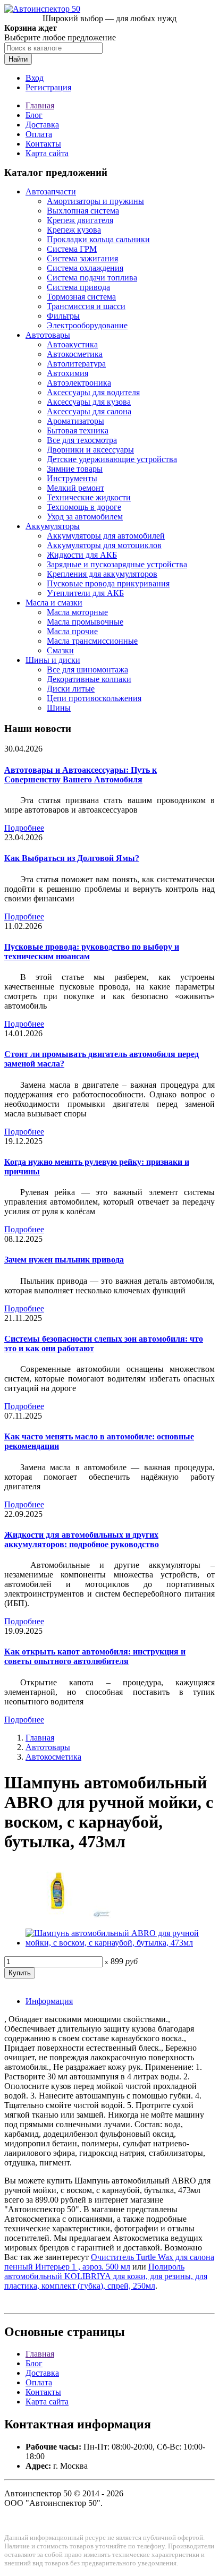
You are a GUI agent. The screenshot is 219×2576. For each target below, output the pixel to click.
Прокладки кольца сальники (98, 239)
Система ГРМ (72, 249)
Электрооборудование (87, 325)
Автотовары (48, 335)
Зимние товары (75, 469)
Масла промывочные (85, 622)
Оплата (39, 134)
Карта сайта (47, 153)
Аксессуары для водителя (93, 392)
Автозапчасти (51, 191)
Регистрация (48, 87)
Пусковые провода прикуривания (108, 583)
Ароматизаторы (75, 421)
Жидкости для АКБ (82, 555)
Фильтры (63, 316)
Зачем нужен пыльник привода (64, 1260)
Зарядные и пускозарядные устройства (117, 564)
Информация (49, 2001)
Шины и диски (53, 660)
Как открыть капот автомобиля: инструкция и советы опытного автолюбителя (95, 1656)
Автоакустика (72, 344)
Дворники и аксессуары (90, 450)
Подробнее (24, 828)
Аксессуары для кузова (89, 402)
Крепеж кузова (74, 230)
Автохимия (68, 373)
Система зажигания (82, 258)
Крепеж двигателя (80, 220)
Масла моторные (77, 612)
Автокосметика (75, 354)
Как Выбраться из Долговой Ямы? (72, 858)
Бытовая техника (78, 430)
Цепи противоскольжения (94, 698)
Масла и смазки (54, 603)
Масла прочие (72, 631)
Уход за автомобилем (85, 517)
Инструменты (72, 478)
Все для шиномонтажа (87, 669)
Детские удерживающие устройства (112, 459)
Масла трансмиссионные (92, 641)
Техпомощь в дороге (84, 507)
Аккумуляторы (53, 526)
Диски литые (71, 689)
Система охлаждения (85, 268)
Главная (40, 105)
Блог (34, 115)
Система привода (78, 287)
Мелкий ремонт (75, 488)
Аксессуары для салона (89, 411)
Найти (18, 59)
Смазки (60, 650)
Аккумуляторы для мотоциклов (104, 545)
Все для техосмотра (82, 440)
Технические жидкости (89, 497)
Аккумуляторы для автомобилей (106, 536)
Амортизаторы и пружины (95, 201)
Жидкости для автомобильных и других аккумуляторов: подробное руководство (82, 1539)
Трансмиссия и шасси (86, 306)
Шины (59, 708)
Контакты (43, 144)
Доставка (42, 125)
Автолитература (76, 364)
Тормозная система (81, 297)
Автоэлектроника (79, 383)
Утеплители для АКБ (85, 593)
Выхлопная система (83, 211)
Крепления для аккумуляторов (102, 574)
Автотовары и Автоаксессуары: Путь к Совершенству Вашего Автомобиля (81, 775)
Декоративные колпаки (89, 679)
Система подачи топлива (92, 278)
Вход (35, 78)
